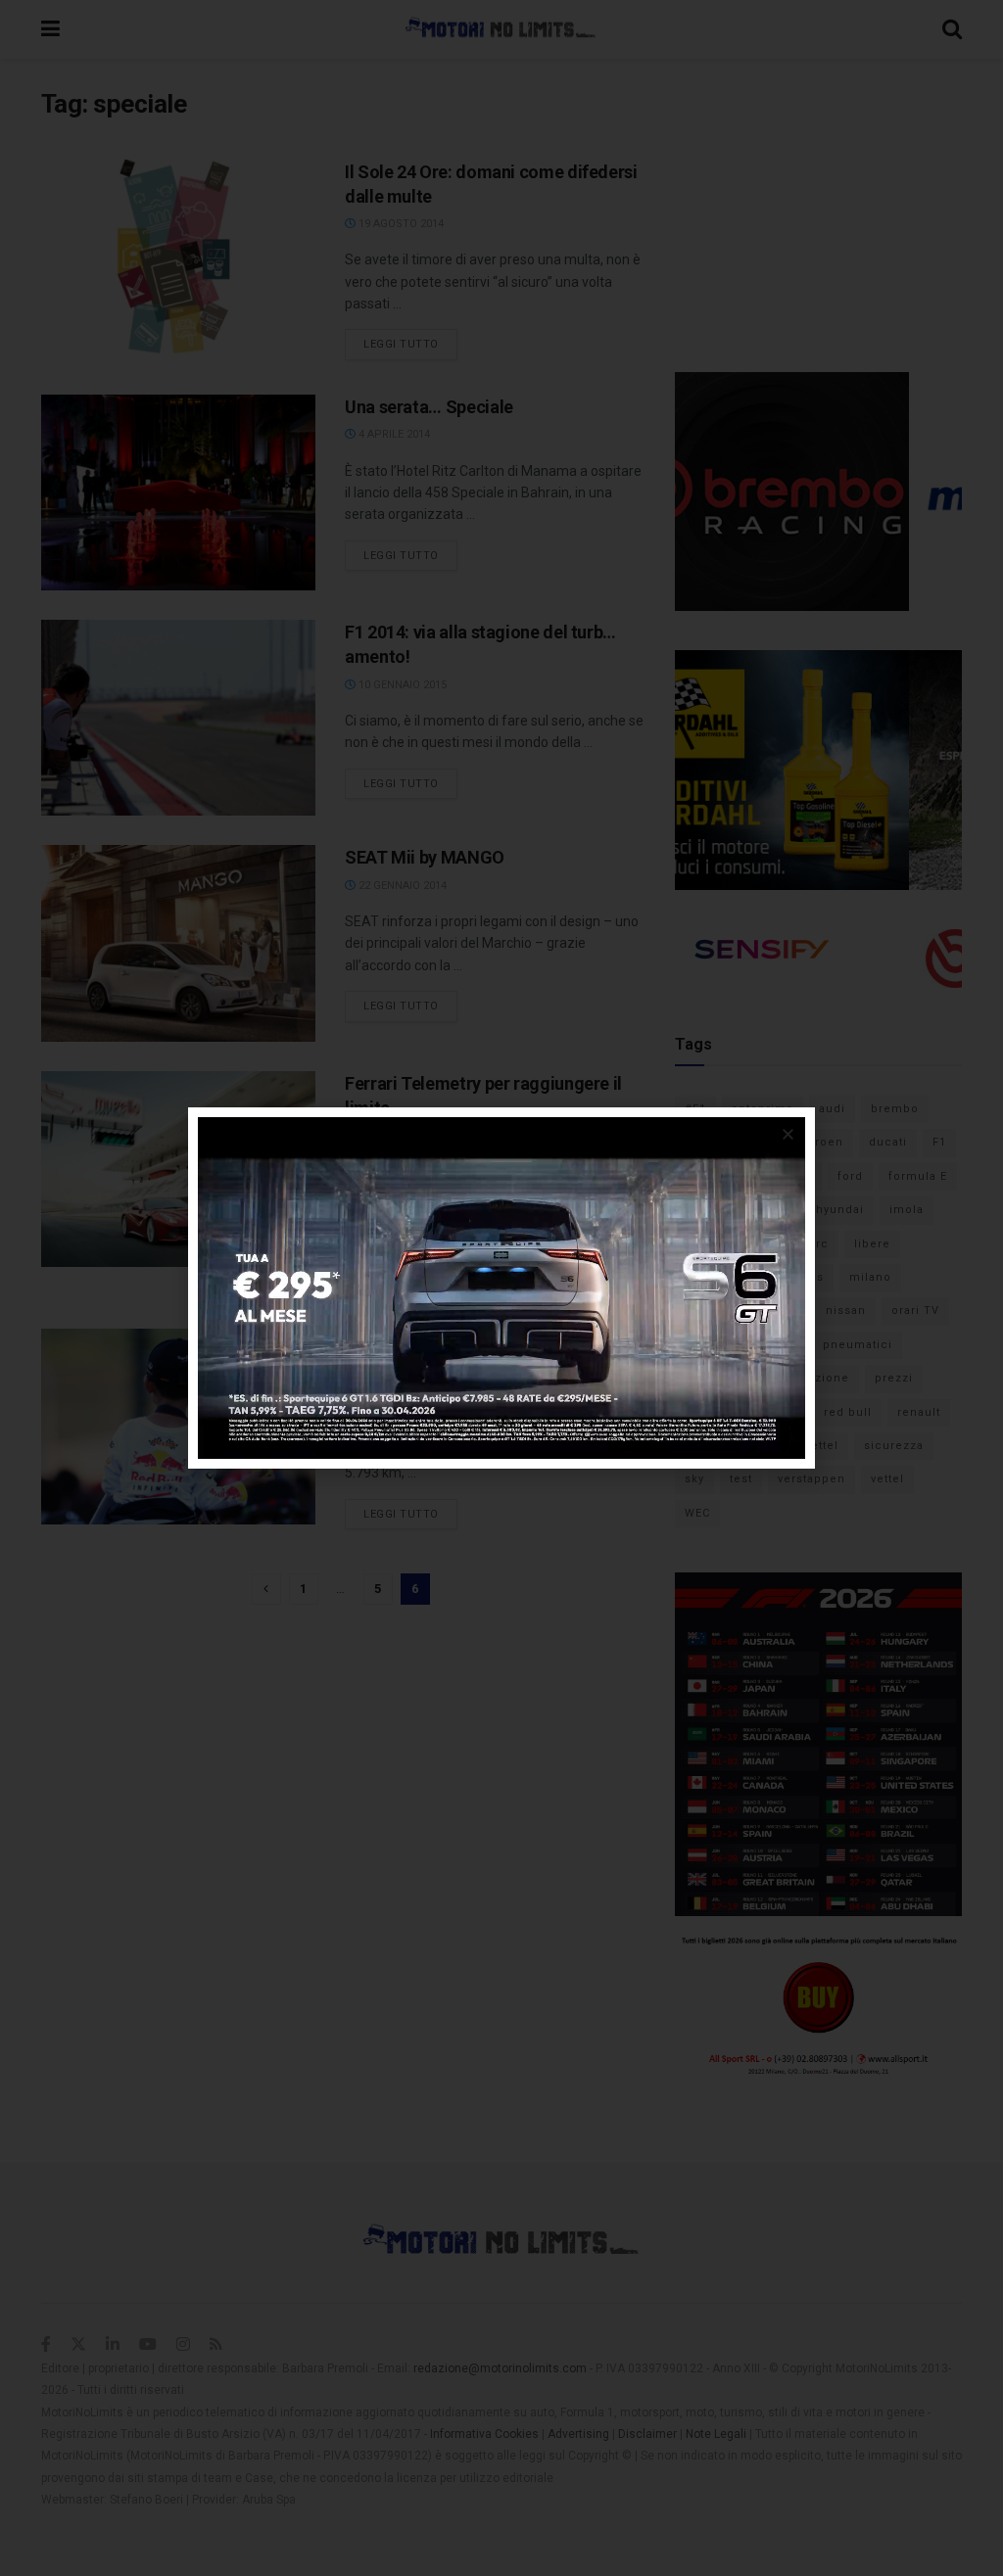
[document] (501, 1288)
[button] (788, 1134)
